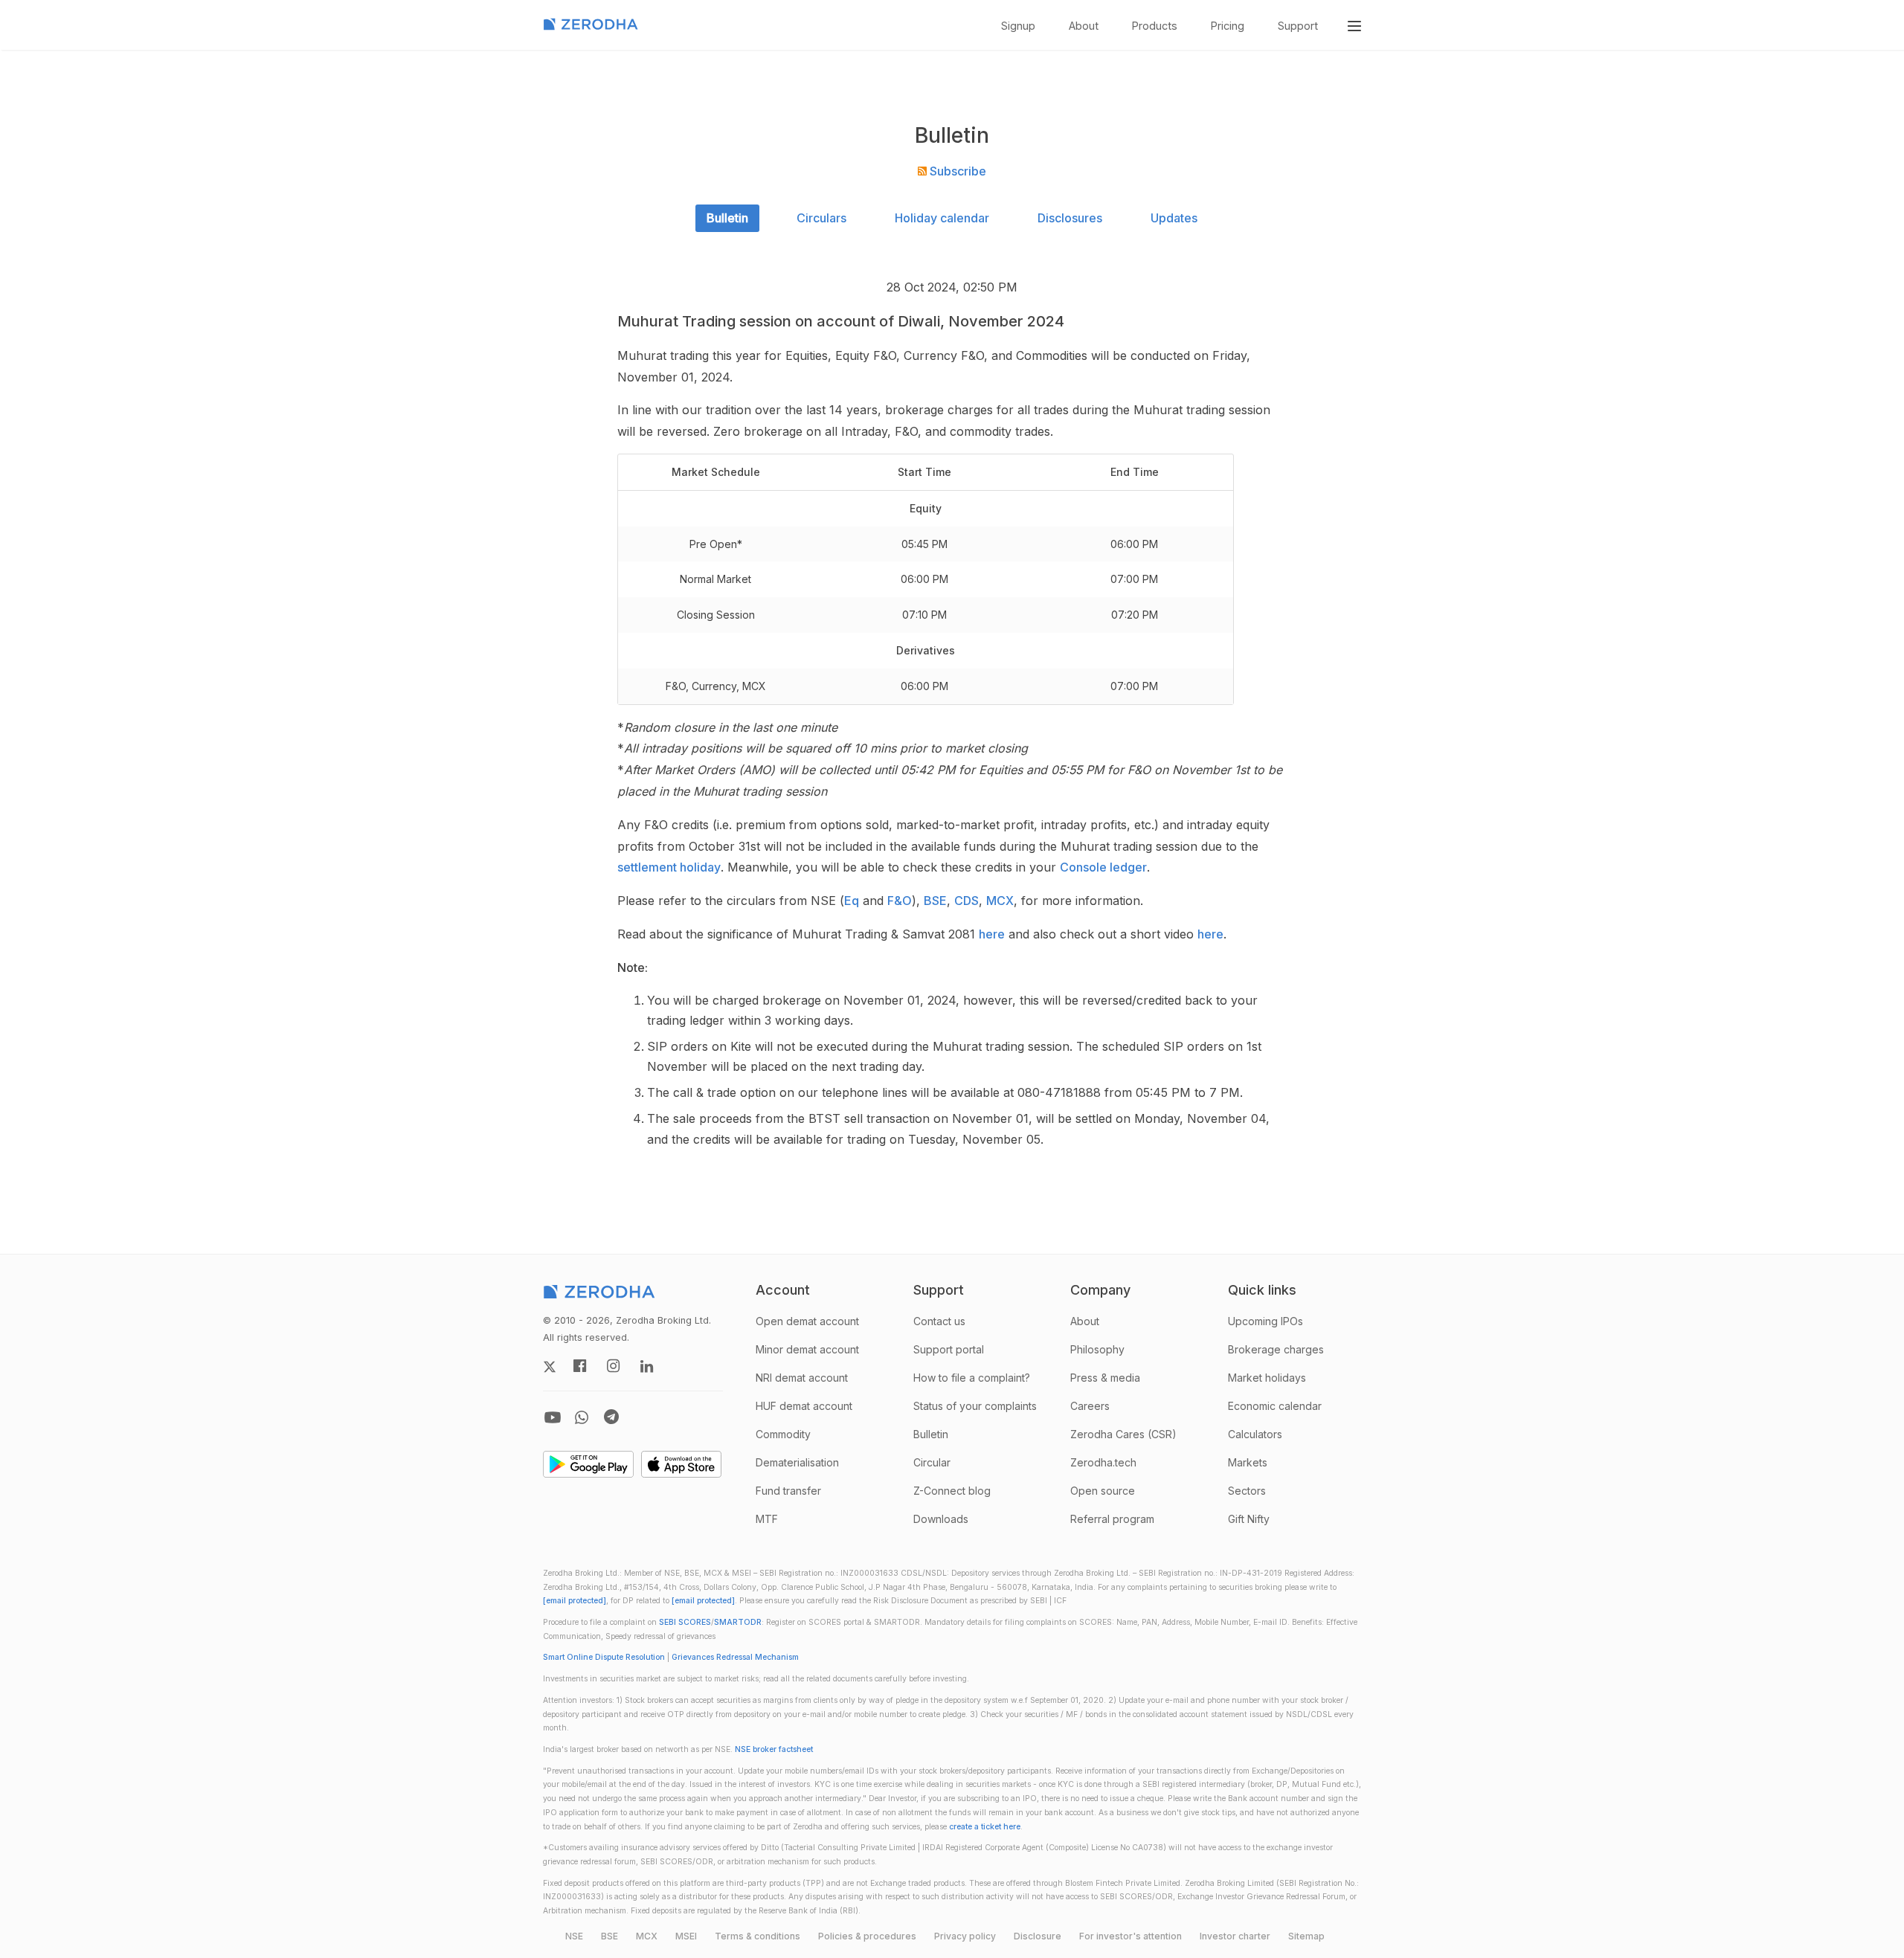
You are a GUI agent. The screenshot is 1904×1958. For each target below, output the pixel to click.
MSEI (686, 1936)
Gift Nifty (1249, 1519)
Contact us (939, 1321)
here (992, 934)
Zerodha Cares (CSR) (1123, 1434)
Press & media (1105, 1378)
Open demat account (807, 1321)
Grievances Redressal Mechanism (735, 1657)
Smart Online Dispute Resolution (604, 1657)
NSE (574, 1936)
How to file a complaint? (972, 1378)
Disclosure (1038, 1936)
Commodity (783, 1434)
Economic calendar (1275, 1406)
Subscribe (956, 171)
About (1084, 26)
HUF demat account (804, 1406)
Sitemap (1306, 1936)
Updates (1174, 218)
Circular (932, 1462)
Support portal (949, 1349)
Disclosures (1070, 218)
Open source (1103, 1491)
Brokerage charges (1276, 1349)
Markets (1248, 1462)
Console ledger (1103, 867)
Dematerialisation (797, 1462)
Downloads (941, 1519)
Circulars (821, 218)
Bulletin (727, 218)
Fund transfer (788, 1491)
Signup (1018, 26)
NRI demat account (802, 1378)
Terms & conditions (758, 1936)
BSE (935, 901)
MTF (767, 1519)
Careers (1090, 1406)
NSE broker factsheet (774, 1749)
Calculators (1255, 1434)
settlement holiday (669, 867)
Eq (852, 901)
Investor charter (1235, 1936)
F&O (900, 901)
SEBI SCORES (685, 1622)
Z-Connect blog (952, 1491)
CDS (967, 901)
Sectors (1247, 1491)
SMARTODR (738, 1622)
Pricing (1228, 26)
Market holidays (1267, 1378)
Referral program (1112, 1519)
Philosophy (1097, 1349)
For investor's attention (1130, 1936)
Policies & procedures (867, 1936)
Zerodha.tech (1103, 1462)
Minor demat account (807, 1349)
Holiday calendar (942, 218)
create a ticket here (985, 1827)
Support (1298, 26)
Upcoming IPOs (1265, 1321)
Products (1155, 26)
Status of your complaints (975, 1406)
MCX (1000, 901)
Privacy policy (965, 1936)
